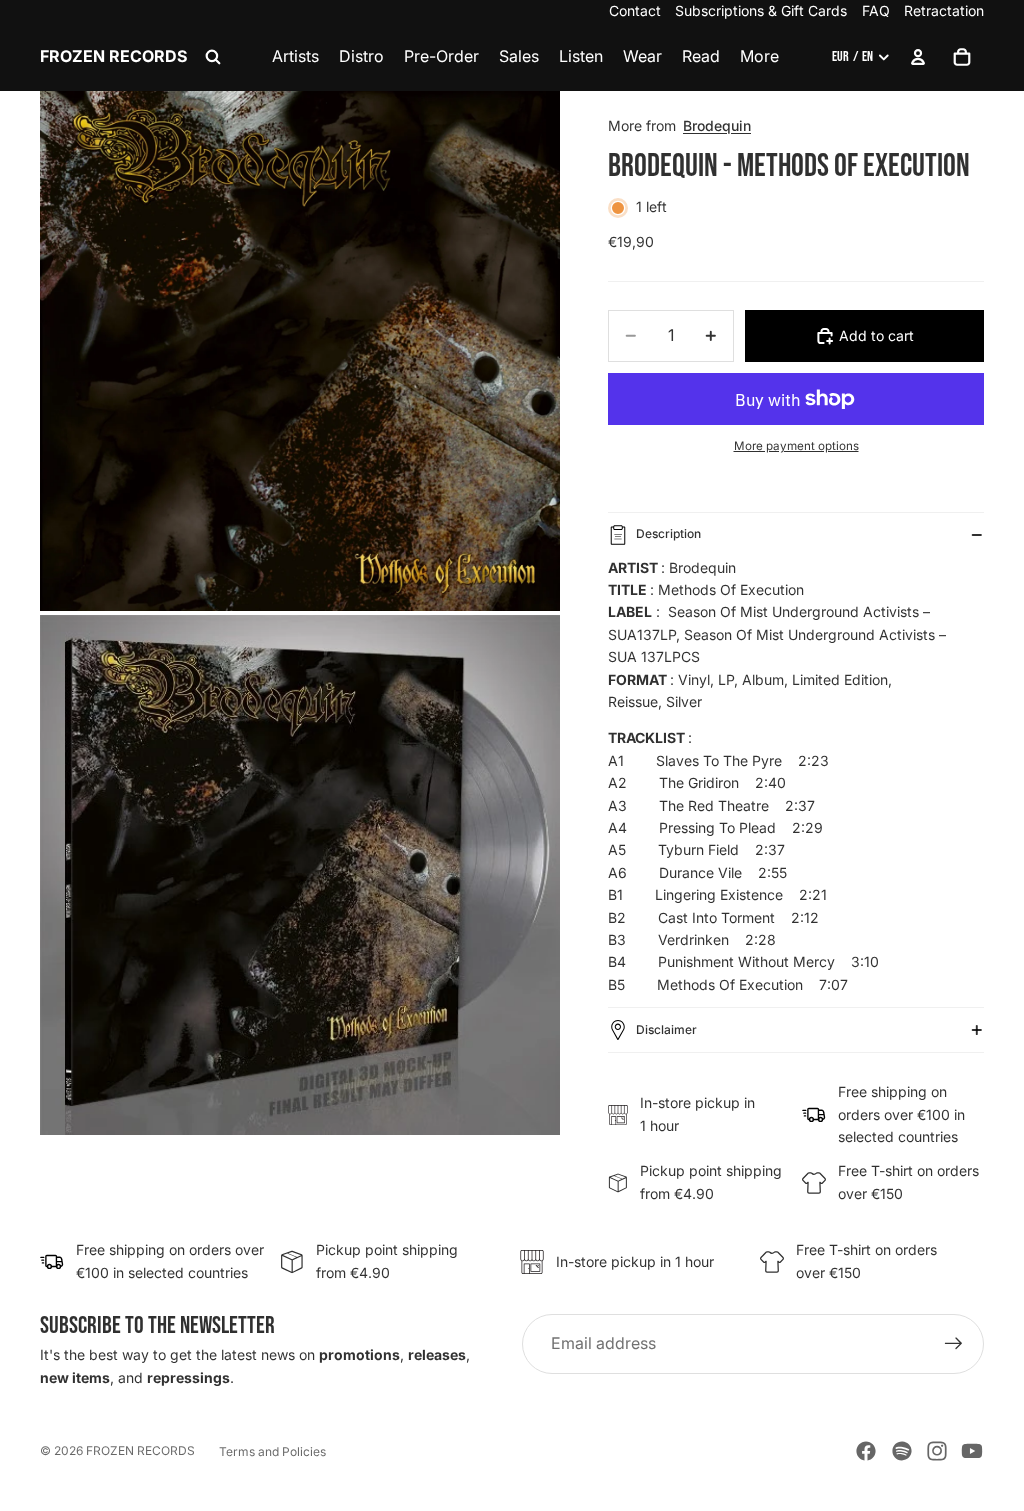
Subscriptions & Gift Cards (761, 10)
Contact (635, 10)
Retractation (944, 10)
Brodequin (717, 125)
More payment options (796, 446)
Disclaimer (666, 1029)
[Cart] (962, 57)
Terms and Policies (272, 1451)
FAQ (876, 10)
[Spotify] (902, 1451)
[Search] (213, 57)
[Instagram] (937, 1451)
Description (668, 533)
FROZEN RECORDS (140, 1450)
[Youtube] (972, 1451)
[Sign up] (954, 1344)
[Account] (918, 57)
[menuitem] (759, 57)
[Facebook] (866, 1451)
